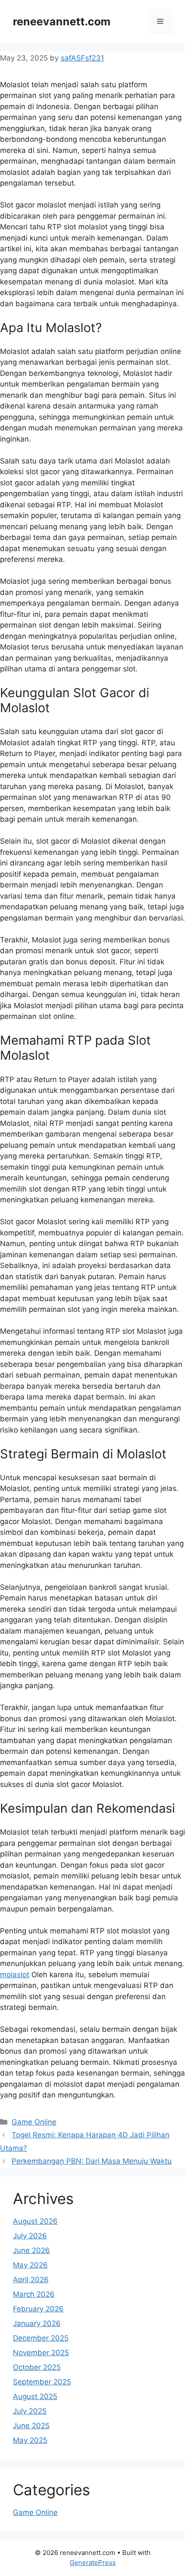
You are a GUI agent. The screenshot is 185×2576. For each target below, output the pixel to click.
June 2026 (31, 2250)
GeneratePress (93, 2562)
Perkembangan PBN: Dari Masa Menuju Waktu (92, 2161)
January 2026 (37, 2323)
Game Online (34, 2122)
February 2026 (38, 2309)
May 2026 (30, 2265)
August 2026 (35, 2221)
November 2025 (41, 2353)
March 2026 (34, 2294)
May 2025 (30, 2440)
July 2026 (30, 2236)
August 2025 (35, 2396)
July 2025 (30, 2411)
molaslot (15, 1975)
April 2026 (31, 2280)
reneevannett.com (62, 21)
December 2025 (41, 2338)
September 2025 (42, 2382)
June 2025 (31, 2426)
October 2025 (37, 2367)
